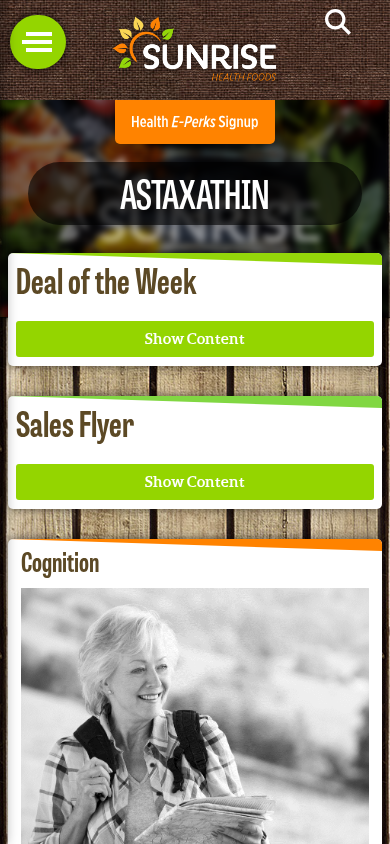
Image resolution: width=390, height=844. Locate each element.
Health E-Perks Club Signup (195, 122)
